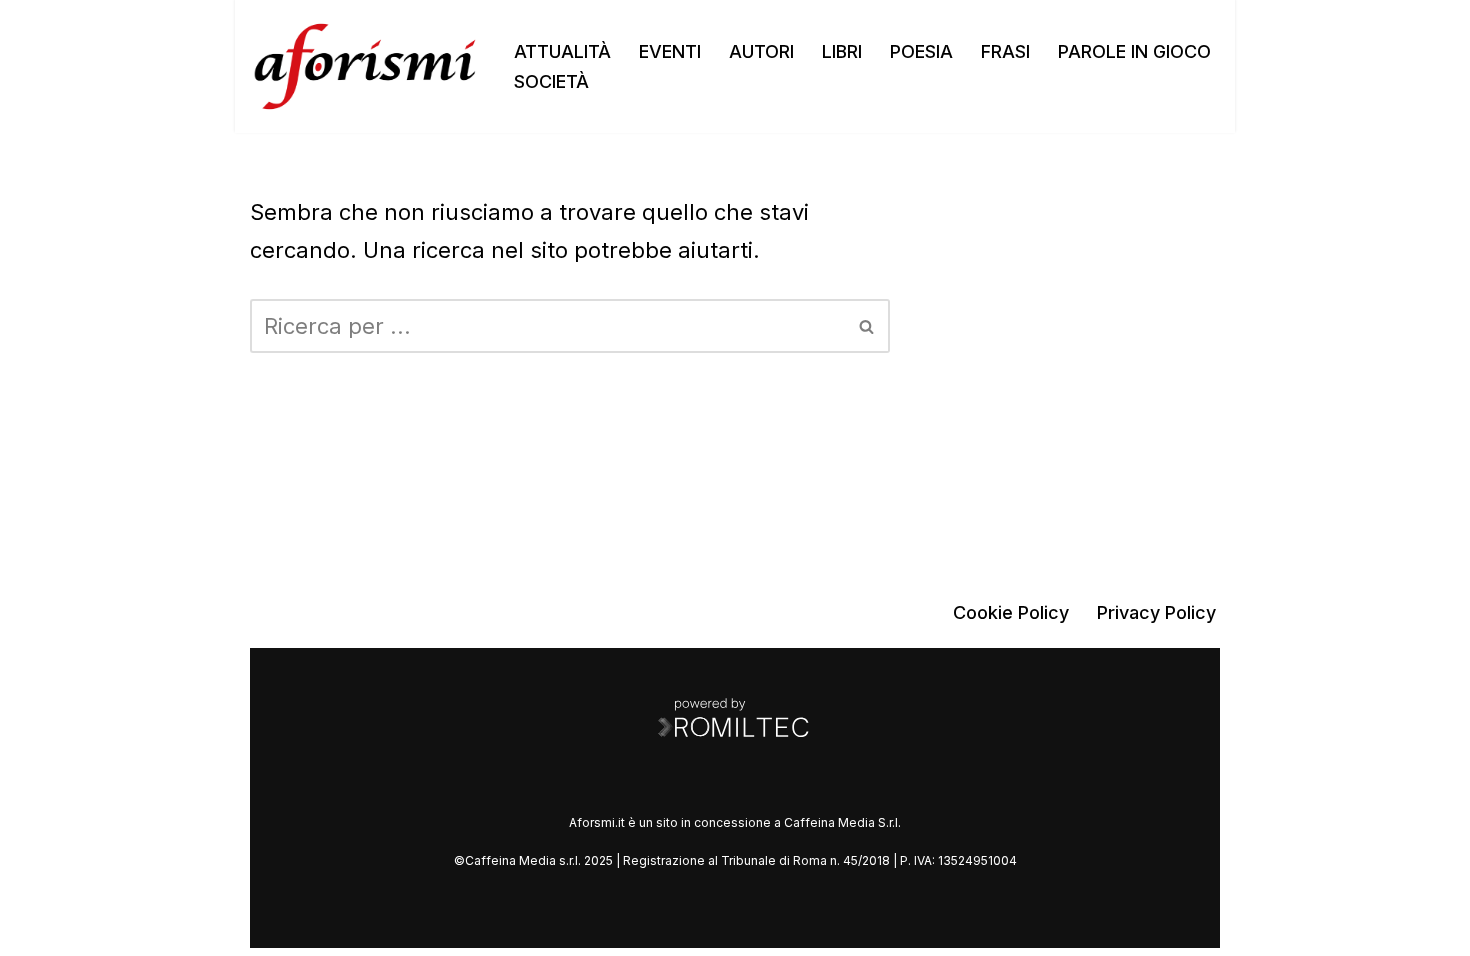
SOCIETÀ (551, 81)
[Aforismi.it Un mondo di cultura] (365, 66)
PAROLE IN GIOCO (1134, 51)
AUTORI (761, 51)
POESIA (921, 51)
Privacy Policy (1156, 612)
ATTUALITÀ (562, 51)
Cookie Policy (1011, 612)
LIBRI (842, 51)
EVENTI (670, 51)
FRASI (1005, 51)
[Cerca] (867, 326)
